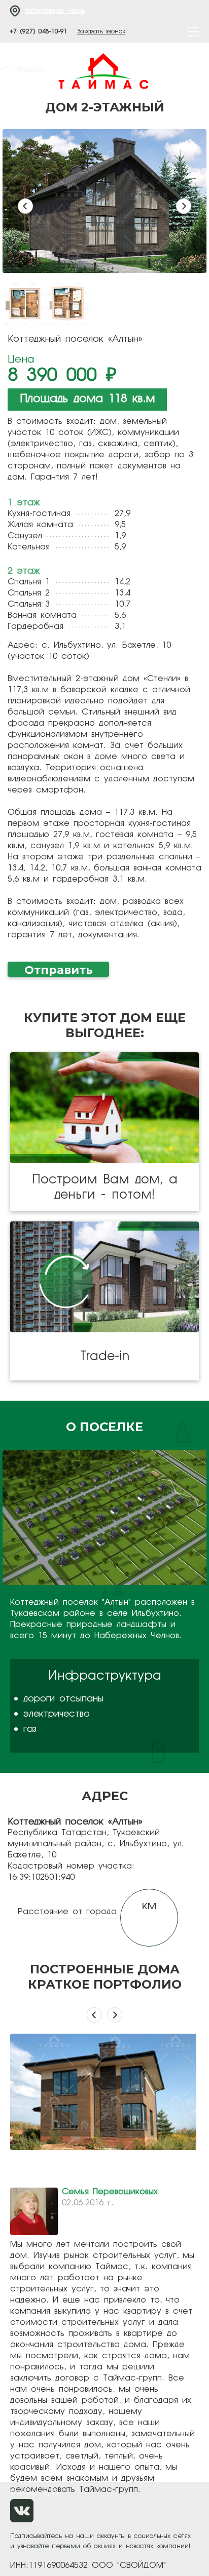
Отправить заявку (59, 970)
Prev (25, 206)
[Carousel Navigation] (104, 2018)
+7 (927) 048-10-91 (39, 32)
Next (184, 206)
